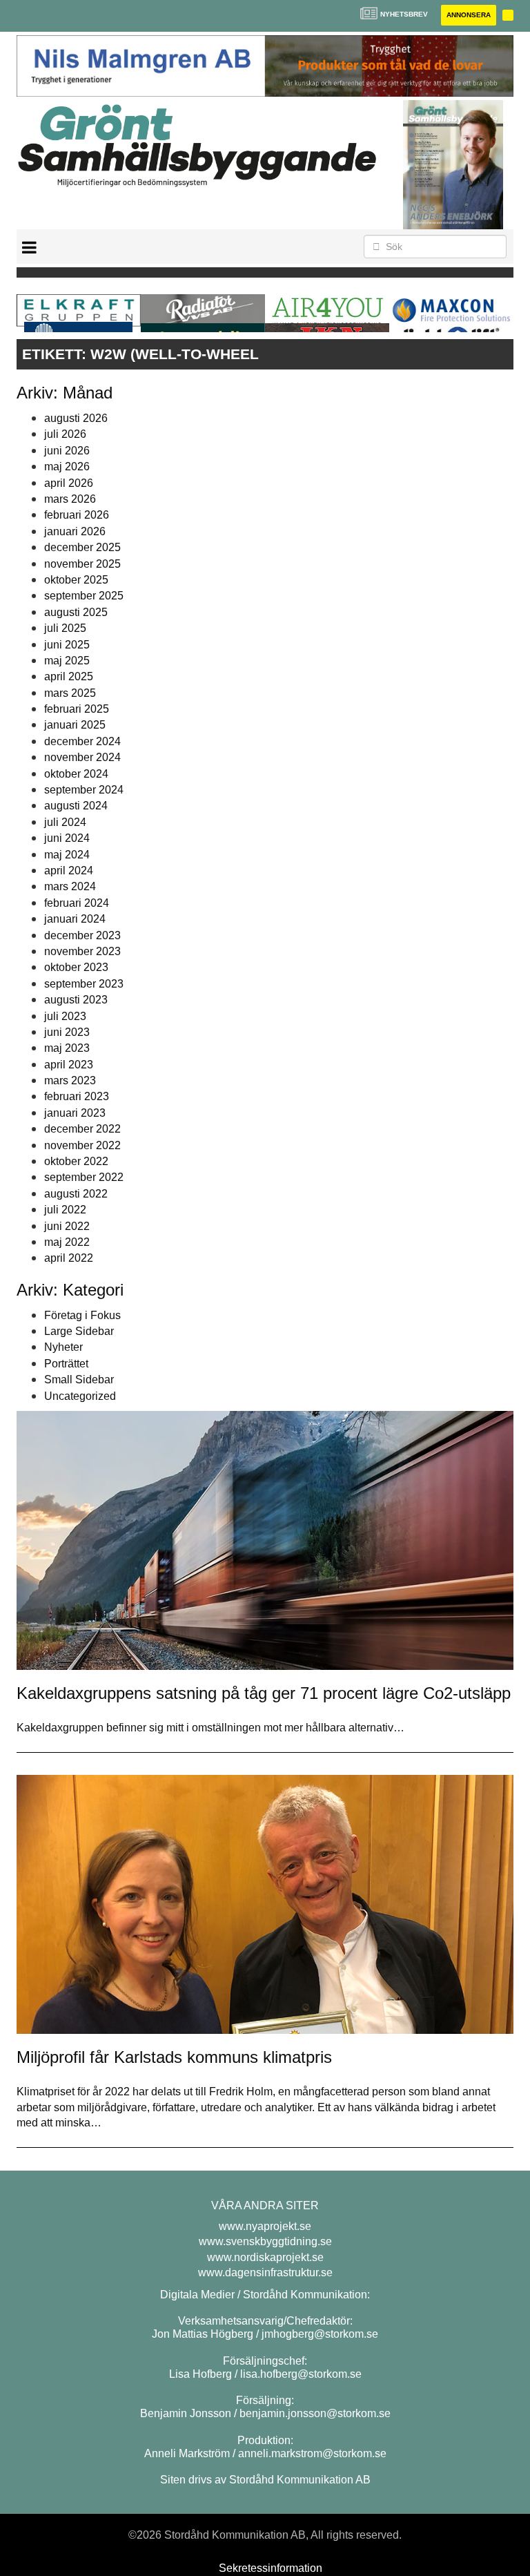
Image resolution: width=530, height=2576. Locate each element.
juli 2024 (65, 822)
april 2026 (69, 483)
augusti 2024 (76, 806)
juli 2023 (65, 1016)
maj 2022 (67, 1242)
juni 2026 (67, 451)
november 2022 (82, 1145)
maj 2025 (67, 661)
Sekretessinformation (271, 2568)
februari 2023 (77, 1096)
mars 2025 (70, 693)
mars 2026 (70, 499)
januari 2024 (75, 919)
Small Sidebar (79, 1380)
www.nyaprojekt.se (265, 2226)
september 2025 (84, 596)
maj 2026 (67, 467)
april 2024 (69, 871)
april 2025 (69, 676)
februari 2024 (77, 903)
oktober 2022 (76, 1161)
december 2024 (82, 741)
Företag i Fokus (82, 1315)
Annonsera (469, 15)
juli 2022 (65, 1210)
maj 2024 (67, 855)
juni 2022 (67, 1226)
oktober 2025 (76, 580)
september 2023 (84, 984)
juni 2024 (67, 838)
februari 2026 (77, 515)
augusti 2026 (76, 418)
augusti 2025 (76, 612)
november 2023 (82, 951)
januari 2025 (75, 725)
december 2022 (82, 1129)
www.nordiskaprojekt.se (265, 2257)
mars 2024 (70, 886)
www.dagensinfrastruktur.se (265, 2272)
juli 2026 (65, 434)
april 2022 (69, 1258)
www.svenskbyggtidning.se (265, 2241)
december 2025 (82, 547)
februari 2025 (77, 709)
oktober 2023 (76, 967)
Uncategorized (80, 1396)
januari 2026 (75, 531)
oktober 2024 (76, 774)
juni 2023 (67, 1032)
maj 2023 (67, 1048)
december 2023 (82, 935)
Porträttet (66, 1364)
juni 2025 (67, 645)
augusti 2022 (76, 1194)
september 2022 (84, 1177)
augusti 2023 (76, 1000)
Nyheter (63, 1347)
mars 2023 (70, 1080)
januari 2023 (75, 1113)
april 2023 (69, 1065)
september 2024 (84, 790)
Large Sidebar (79, 1331)
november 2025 (82, 564)
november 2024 (82, 757)
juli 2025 (65, 628)
